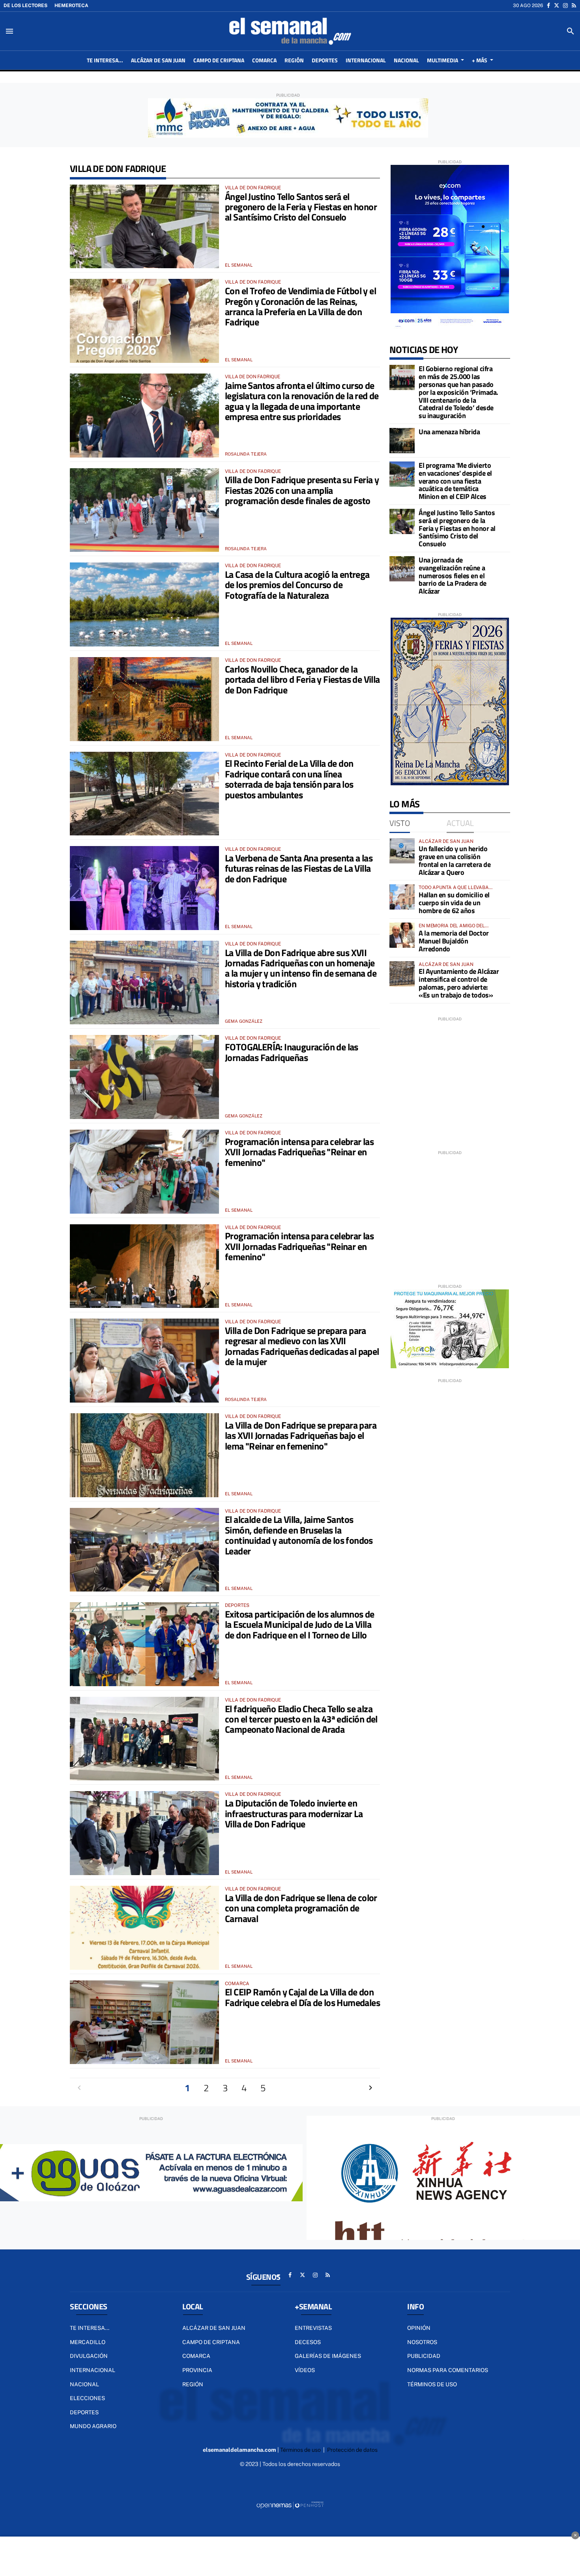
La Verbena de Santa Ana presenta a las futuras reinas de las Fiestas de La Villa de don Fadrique (299, 868)
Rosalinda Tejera (246, 454)
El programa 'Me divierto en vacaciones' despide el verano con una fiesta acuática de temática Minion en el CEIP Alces (455, 481)
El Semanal (239, 265)
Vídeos (305, 2370)
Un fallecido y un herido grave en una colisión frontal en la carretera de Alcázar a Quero (455, 860)
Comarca (196, 2356)
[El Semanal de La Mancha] (290, 31)
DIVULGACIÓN (89, 2356)
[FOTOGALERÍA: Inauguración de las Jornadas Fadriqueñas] (144, 1077)
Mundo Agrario (93, 2426)
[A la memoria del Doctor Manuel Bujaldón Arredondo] (402, 935)
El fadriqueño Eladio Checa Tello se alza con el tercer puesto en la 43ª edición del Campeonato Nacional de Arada (301, 1719)
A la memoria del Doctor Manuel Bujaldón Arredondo (454, 941)
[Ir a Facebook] (548, 6)
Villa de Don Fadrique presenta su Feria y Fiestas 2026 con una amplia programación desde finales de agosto (302, 490)
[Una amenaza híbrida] (402, 441)
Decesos (308, 2342)
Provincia (197, 2370)
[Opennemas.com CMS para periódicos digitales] (290, 2505)
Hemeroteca (71, 6)
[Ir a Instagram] (565, 6)
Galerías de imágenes (328, 2356)
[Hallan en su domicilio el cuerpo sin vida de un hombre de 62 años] (402, 897)
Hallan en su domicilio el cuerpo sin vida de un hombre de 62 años (454, 903)
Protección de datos (352, 2450)
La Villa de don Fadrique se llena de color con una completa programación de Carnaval (301, 1908)
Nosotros (422, 2342)
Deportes (84, 2412)
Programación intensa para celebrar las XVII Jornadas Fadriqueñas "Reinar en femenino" (299, 1152)
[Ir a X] (557, 6)
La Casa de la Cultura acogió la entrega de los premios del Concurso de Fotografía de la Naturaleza (297, 585)
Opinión (419, 2328)
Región (193, 2384)
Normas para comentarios (448, 2370)
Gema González (244, 1021)
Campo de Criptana (211, 2342)
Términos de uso (432, 2384)
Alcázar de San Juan (214, 2328)
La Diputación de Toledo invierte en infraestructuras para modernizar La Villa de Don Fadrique (294, 1813)
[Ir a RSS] (574, 6)
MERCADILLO (88, 2342)
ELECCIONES (87, 2398)
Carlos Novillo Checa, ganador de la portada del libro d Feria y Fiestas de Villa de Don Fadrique (302, 679)
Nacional (84, 2384)
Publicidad (424, 2356)
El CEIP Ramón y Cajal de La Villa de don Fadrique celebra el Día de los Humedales (302, 1997)
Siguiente (370, 2088)
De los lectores (25, 6)
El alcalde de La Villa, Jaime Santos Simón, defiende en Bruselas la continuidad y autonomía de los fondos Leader (299, 1535)
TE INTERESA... (90, 2328)
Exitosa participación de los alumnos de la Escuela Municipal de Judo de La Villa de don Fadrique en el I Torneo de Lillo (300, 1624)
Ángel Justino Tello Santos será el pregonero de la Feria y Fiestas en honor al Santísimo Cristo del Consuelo (301, 207)
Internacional (93, 2370)
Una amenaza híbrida (449, 432)
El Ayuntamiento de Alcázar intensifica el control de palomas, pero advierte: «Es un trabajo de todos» (459, 983)
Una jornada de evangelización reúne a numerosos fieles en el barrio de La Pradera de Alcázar (453, 575)
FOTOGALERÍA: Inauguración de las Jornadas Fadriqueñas (292, 1052)
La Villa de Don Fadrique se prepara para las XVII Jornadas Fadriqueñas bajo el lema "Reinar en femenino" (301, 1436)
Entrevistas (313, 2328)
